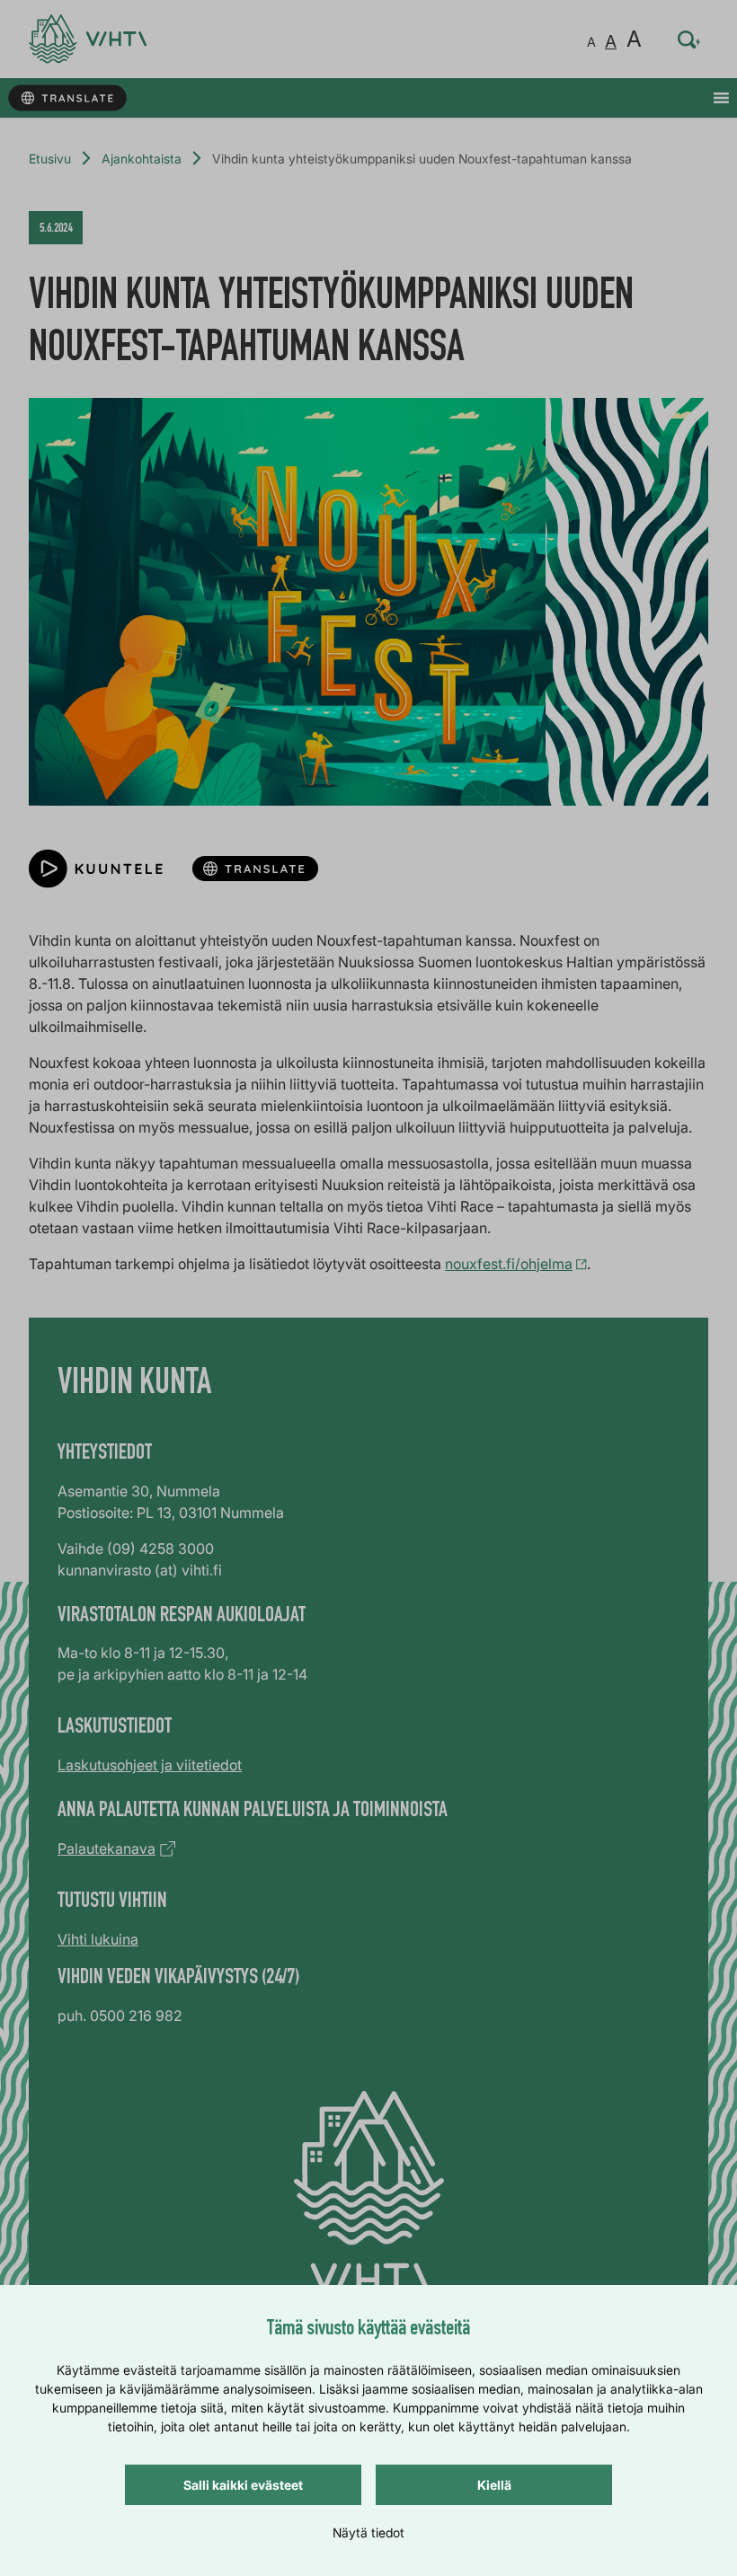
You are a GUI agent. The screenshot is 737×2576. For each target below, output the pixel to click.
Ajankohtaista (142, 159)
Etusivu (50, 159)
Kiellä (494, 2485)
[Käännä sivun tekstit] (67, 98)
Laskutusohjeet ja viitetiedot (150, 1765)
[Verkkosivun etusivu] (88, 39)
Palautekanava (107, 1848)
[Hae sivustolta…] (689, 40)
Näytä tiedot (368, 2532)
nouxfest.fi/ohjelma (509, 1264)
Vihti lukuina (98, 1939)
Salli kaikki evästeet (243, 2485)
